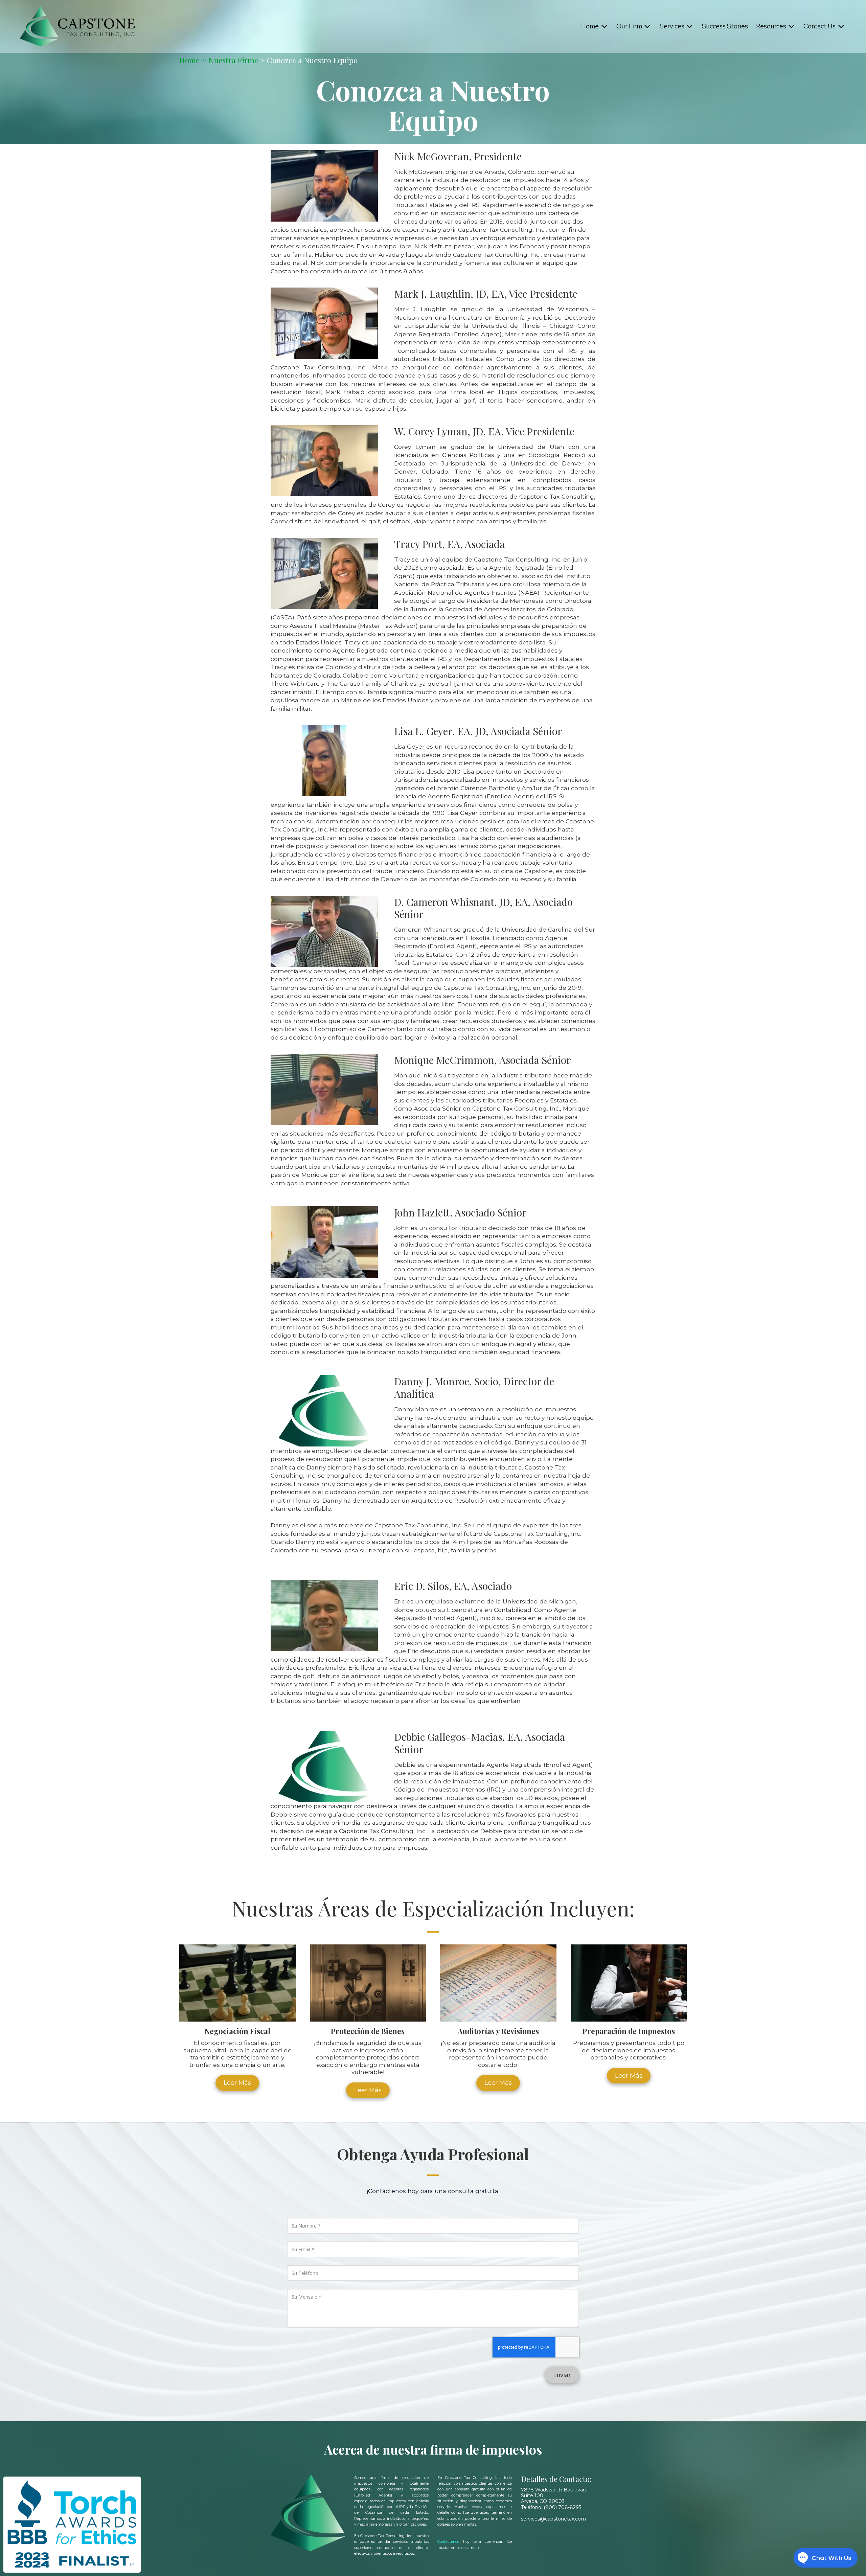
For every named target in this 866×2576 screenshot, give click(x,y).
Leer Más (237, 2083)
